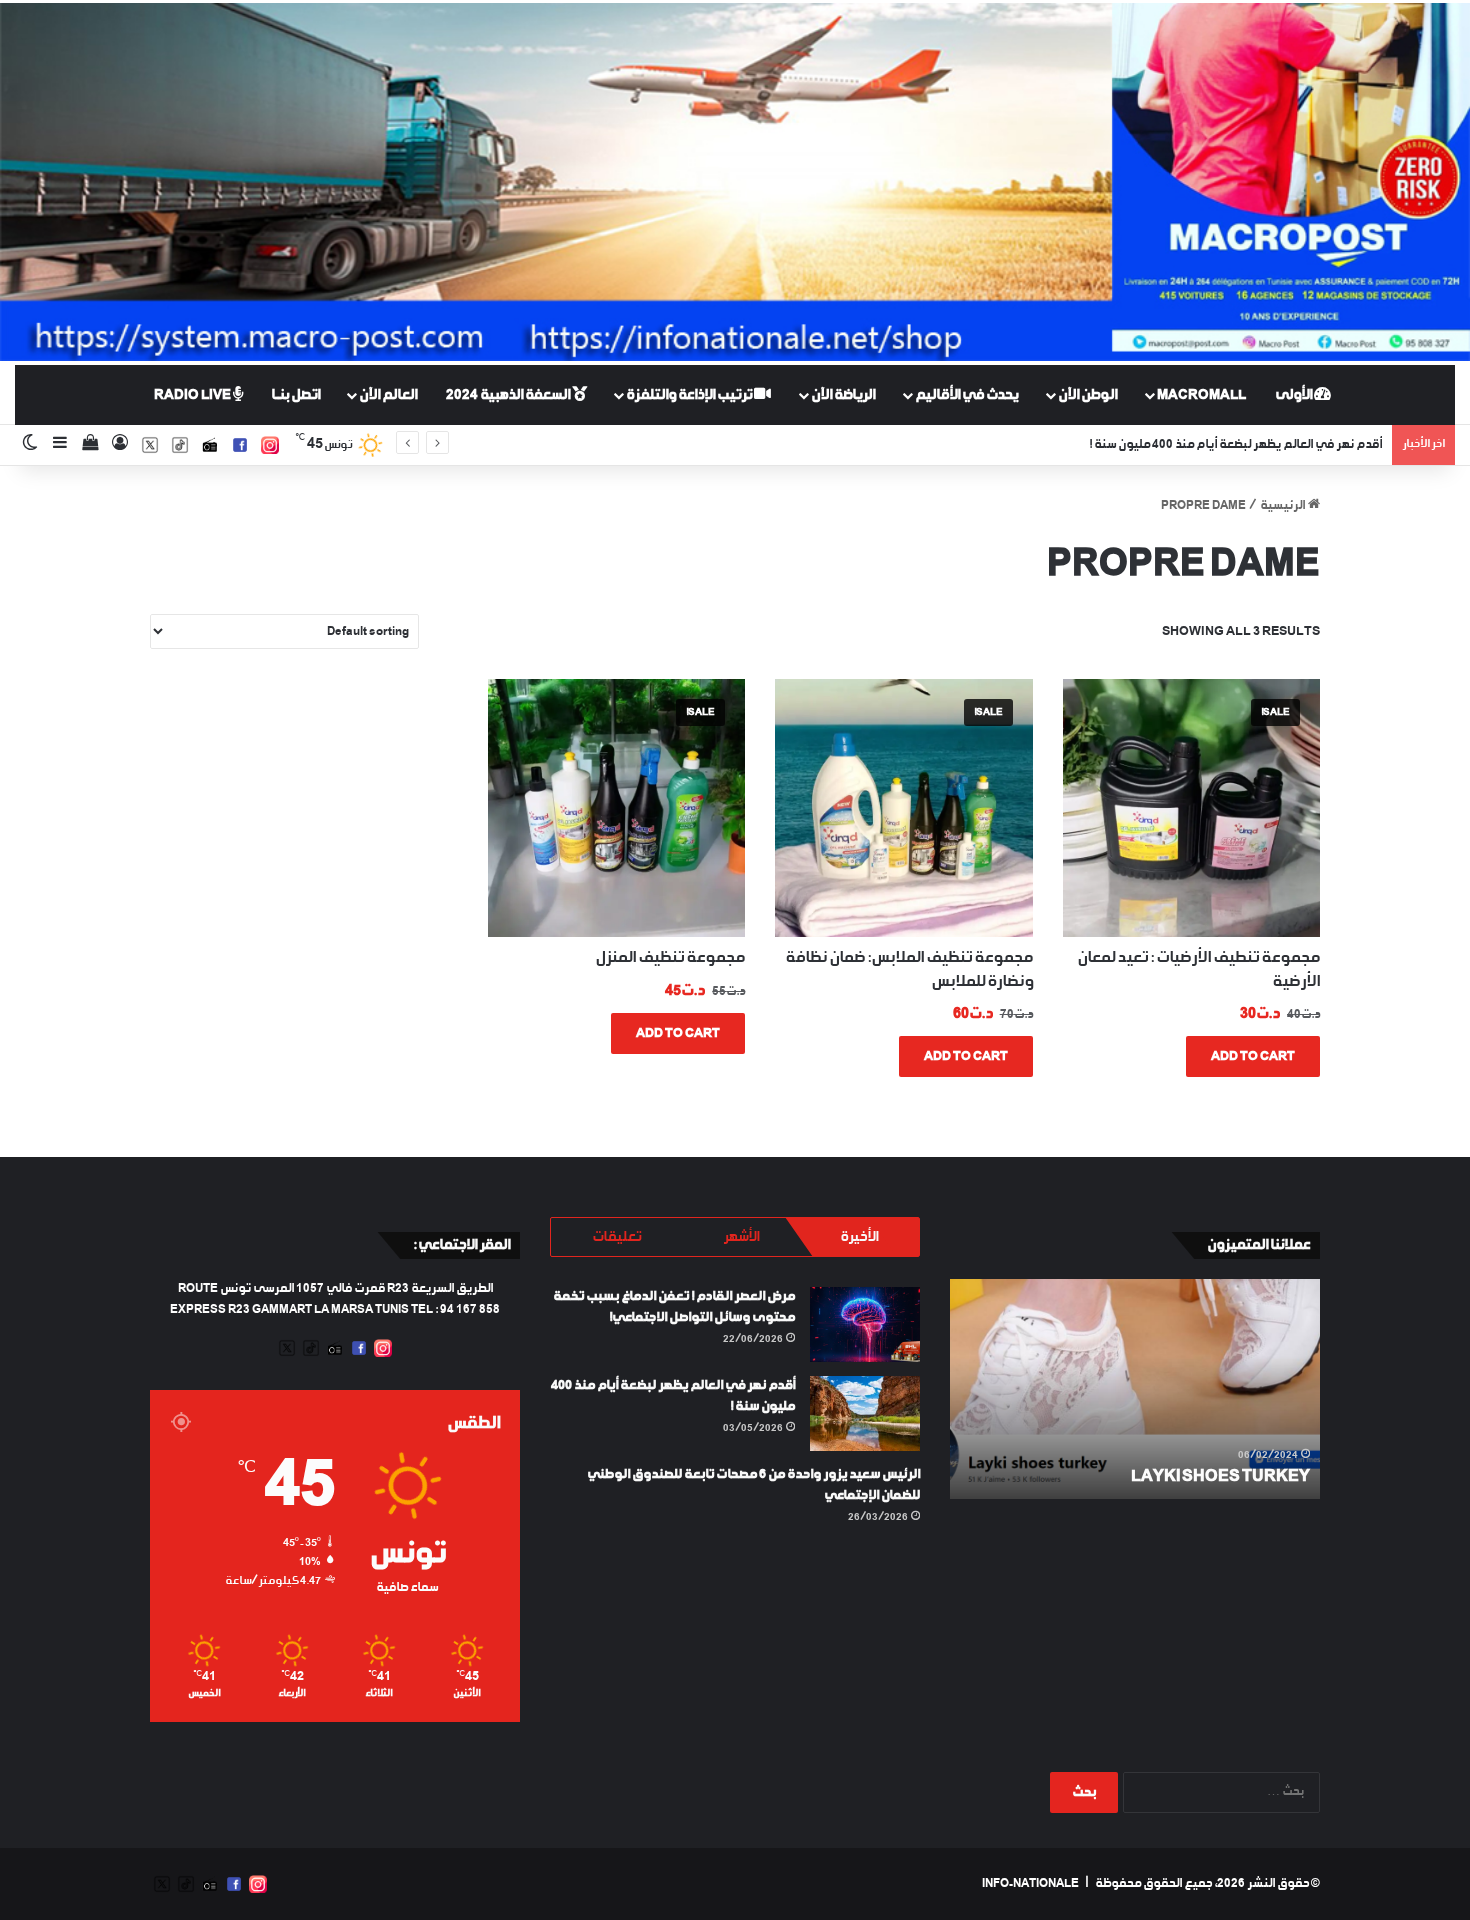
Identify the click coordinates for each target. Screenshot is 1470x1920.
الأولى (1294, 395)
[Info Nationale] (735, 182)
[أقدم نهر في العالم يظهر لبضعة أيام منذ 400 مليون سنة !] (865, 1413)
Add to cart (1253, 1056)
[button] (1191, 807)
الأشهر (741, 1237)
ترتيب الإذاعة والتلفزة (690, 395)
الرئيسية (1282, 506)
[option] (1135, 1389)
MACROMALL (1201, 395)
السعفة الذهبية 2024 (509, 395)
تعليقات (616, 1237)
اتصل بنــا (295, 395)
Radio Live (193, 395)
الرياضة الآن (843, 395)
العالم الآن (388, 395)
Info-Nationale (1030, 1884)
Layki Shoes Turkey (1220, 1476)
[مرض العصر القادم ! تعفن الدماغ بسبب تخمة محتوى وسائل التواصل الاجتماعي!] (865, 1324)
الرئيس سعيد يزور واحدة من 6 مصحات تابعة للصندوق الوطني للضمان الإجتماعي (1184, 445)
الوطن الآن (1087, 395)
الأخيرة (859, 1237)
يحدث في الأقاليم (966, 395)
